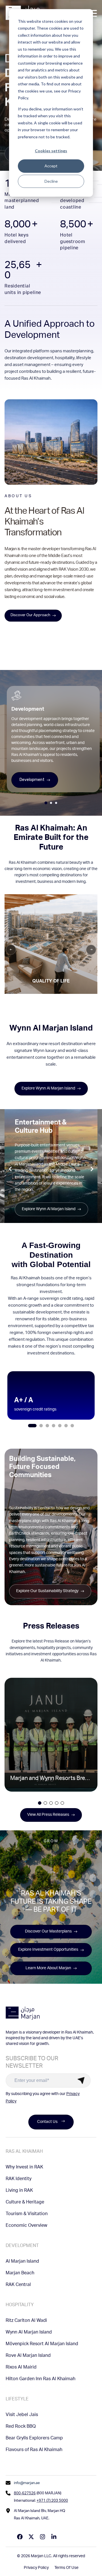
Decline (51, 181)
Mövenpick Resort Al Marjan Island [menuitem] (42, 2344)
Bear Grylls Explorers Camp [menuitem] (34, 2439)
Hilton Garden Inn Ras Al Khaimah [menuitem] (41, 2379)
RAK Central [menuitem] (18, 2285)
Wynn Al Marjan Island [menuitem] (29, 2333)
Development (32, 780)
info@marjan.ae (27, 2483)
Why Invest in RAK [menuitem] (24, 2168)
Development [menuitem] (22, 2246)
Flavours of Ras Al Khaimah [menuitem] (34, 2450)
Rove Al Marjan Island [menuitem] (28, 2356)
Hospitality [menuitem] (20, 2305)
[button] (32, 1426)
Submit (81, 2080)
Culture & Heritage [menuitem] (25, 2203)
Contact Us (47, 2122)
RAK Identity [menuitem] (19, 2179)
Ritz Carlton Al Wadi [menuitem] (26, 2321)
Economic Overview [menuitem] (26, 2226)
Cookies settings (51, 151)
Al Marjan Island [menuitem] (22, 2262)
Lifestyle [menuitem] (17, 2400)
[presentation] (10, 1169)
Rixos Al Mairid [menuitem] (21, 2368)
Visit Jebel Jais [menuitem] (22, 2415)
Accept (51, 166)
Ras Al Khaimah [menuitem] (24, 2152)
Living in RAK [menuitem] (19, 2191)
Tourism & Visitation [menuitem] (27, 2214)
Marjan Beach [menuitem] (20, 2273)
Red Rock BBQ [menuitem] (21, 2427)
